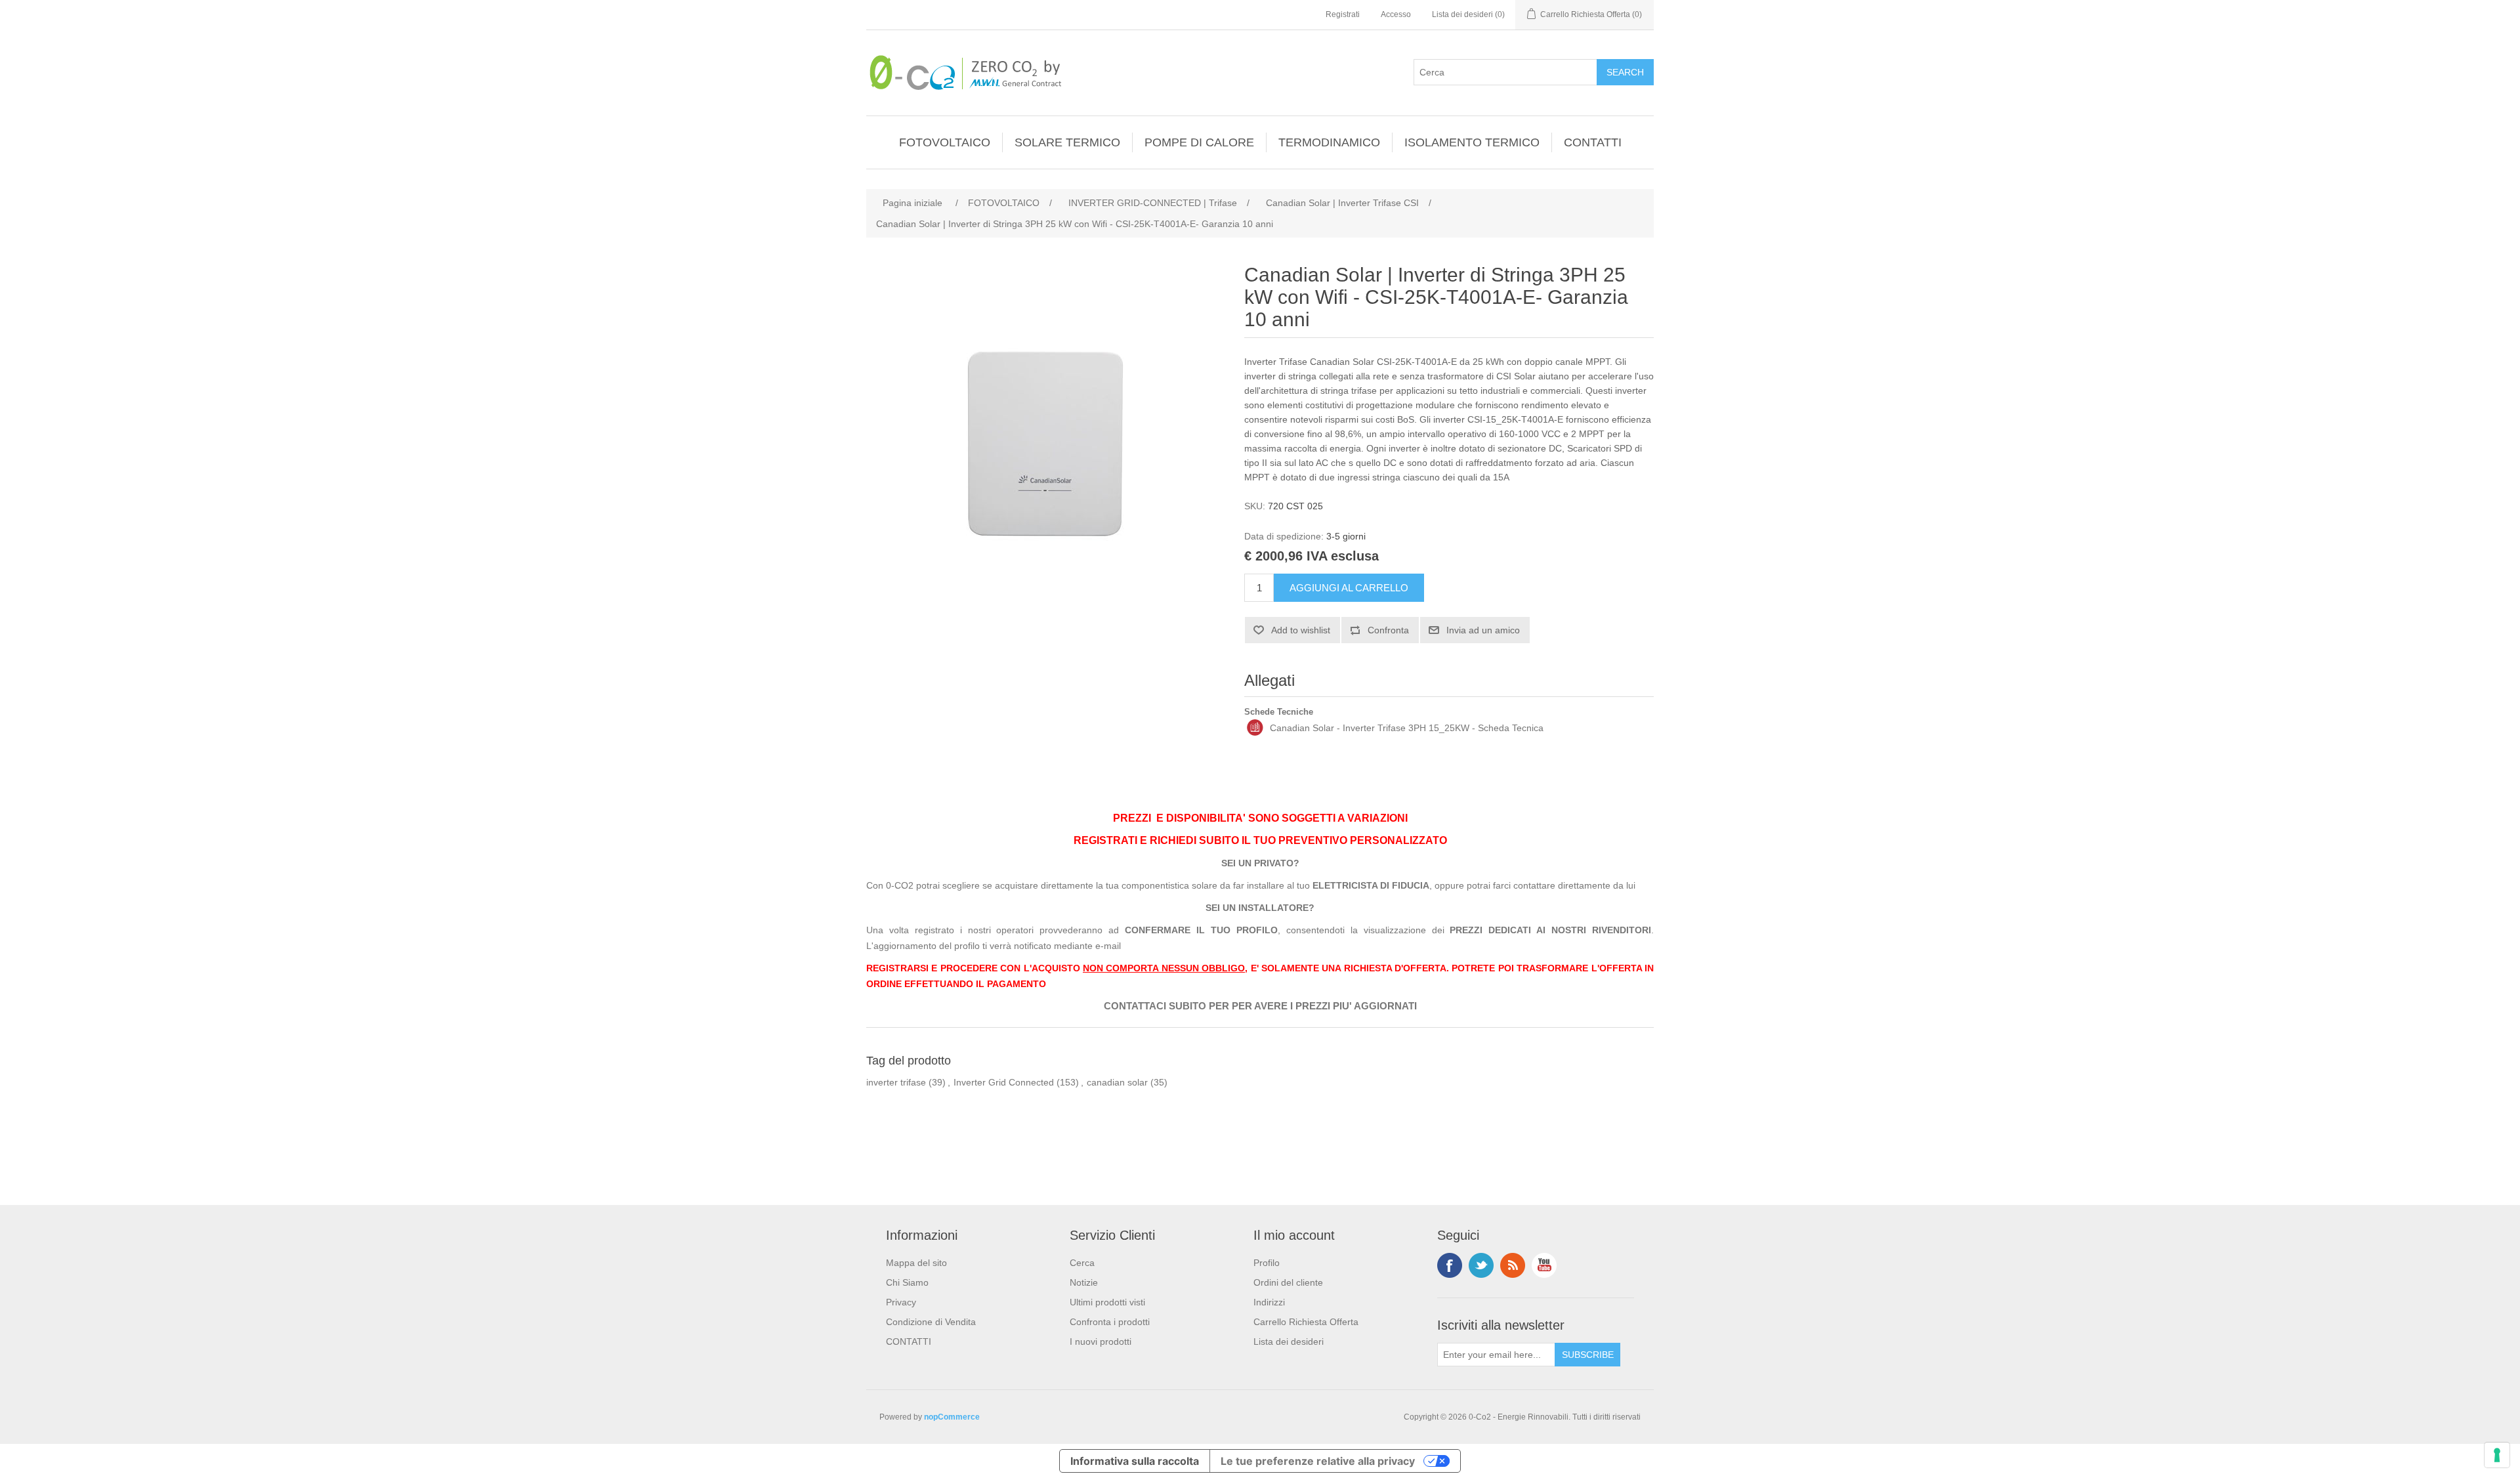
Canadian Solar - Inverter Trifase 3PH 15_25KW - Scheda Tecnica (1407, 728)
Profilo (1267, 1263)
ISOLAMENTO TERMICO (1472, 142)
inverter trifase (896, 1082)
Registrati (1343, 14)
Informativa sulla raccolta (1135, 1461)
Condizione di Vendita (931, 1322)
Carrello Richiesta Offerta (1306, 1322)
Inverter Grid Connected (1004, 1082)
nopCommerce (952, 1417)
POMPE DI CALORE (1199, 142)
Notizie (1084, 1282)
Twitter (1481, 1265)
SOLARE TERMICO (1067, 142)
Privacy (901, 1302)
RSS (1513, 1265)
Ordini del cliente (1288, 1282)
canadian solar (1117, 1082)
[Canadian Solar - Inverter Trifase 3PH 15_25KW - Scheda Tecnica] (1255, 728)
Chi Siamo (907, 1282)
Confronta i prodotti (1110, 1322)
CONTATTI (1593, 142)
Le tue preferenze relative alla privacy (1318, 1461)
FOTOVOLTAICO (945, 142)
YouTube (1544, 1265)
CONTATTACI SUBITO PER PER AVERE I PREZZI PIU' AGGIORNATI (1260, 1006)
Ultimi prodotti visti (1107, 1302)
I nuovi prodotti (1101, 1341)
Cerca (1082, 1263)
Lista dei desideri (1289, 1341)
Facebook (1450, 1265)
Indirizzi (1269, 1302)
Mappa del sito (916, 1263)
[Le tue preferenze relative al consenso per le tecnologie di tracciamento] (2497, 1455)
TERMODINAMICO (1329, 142)
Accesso (1396, 14)
